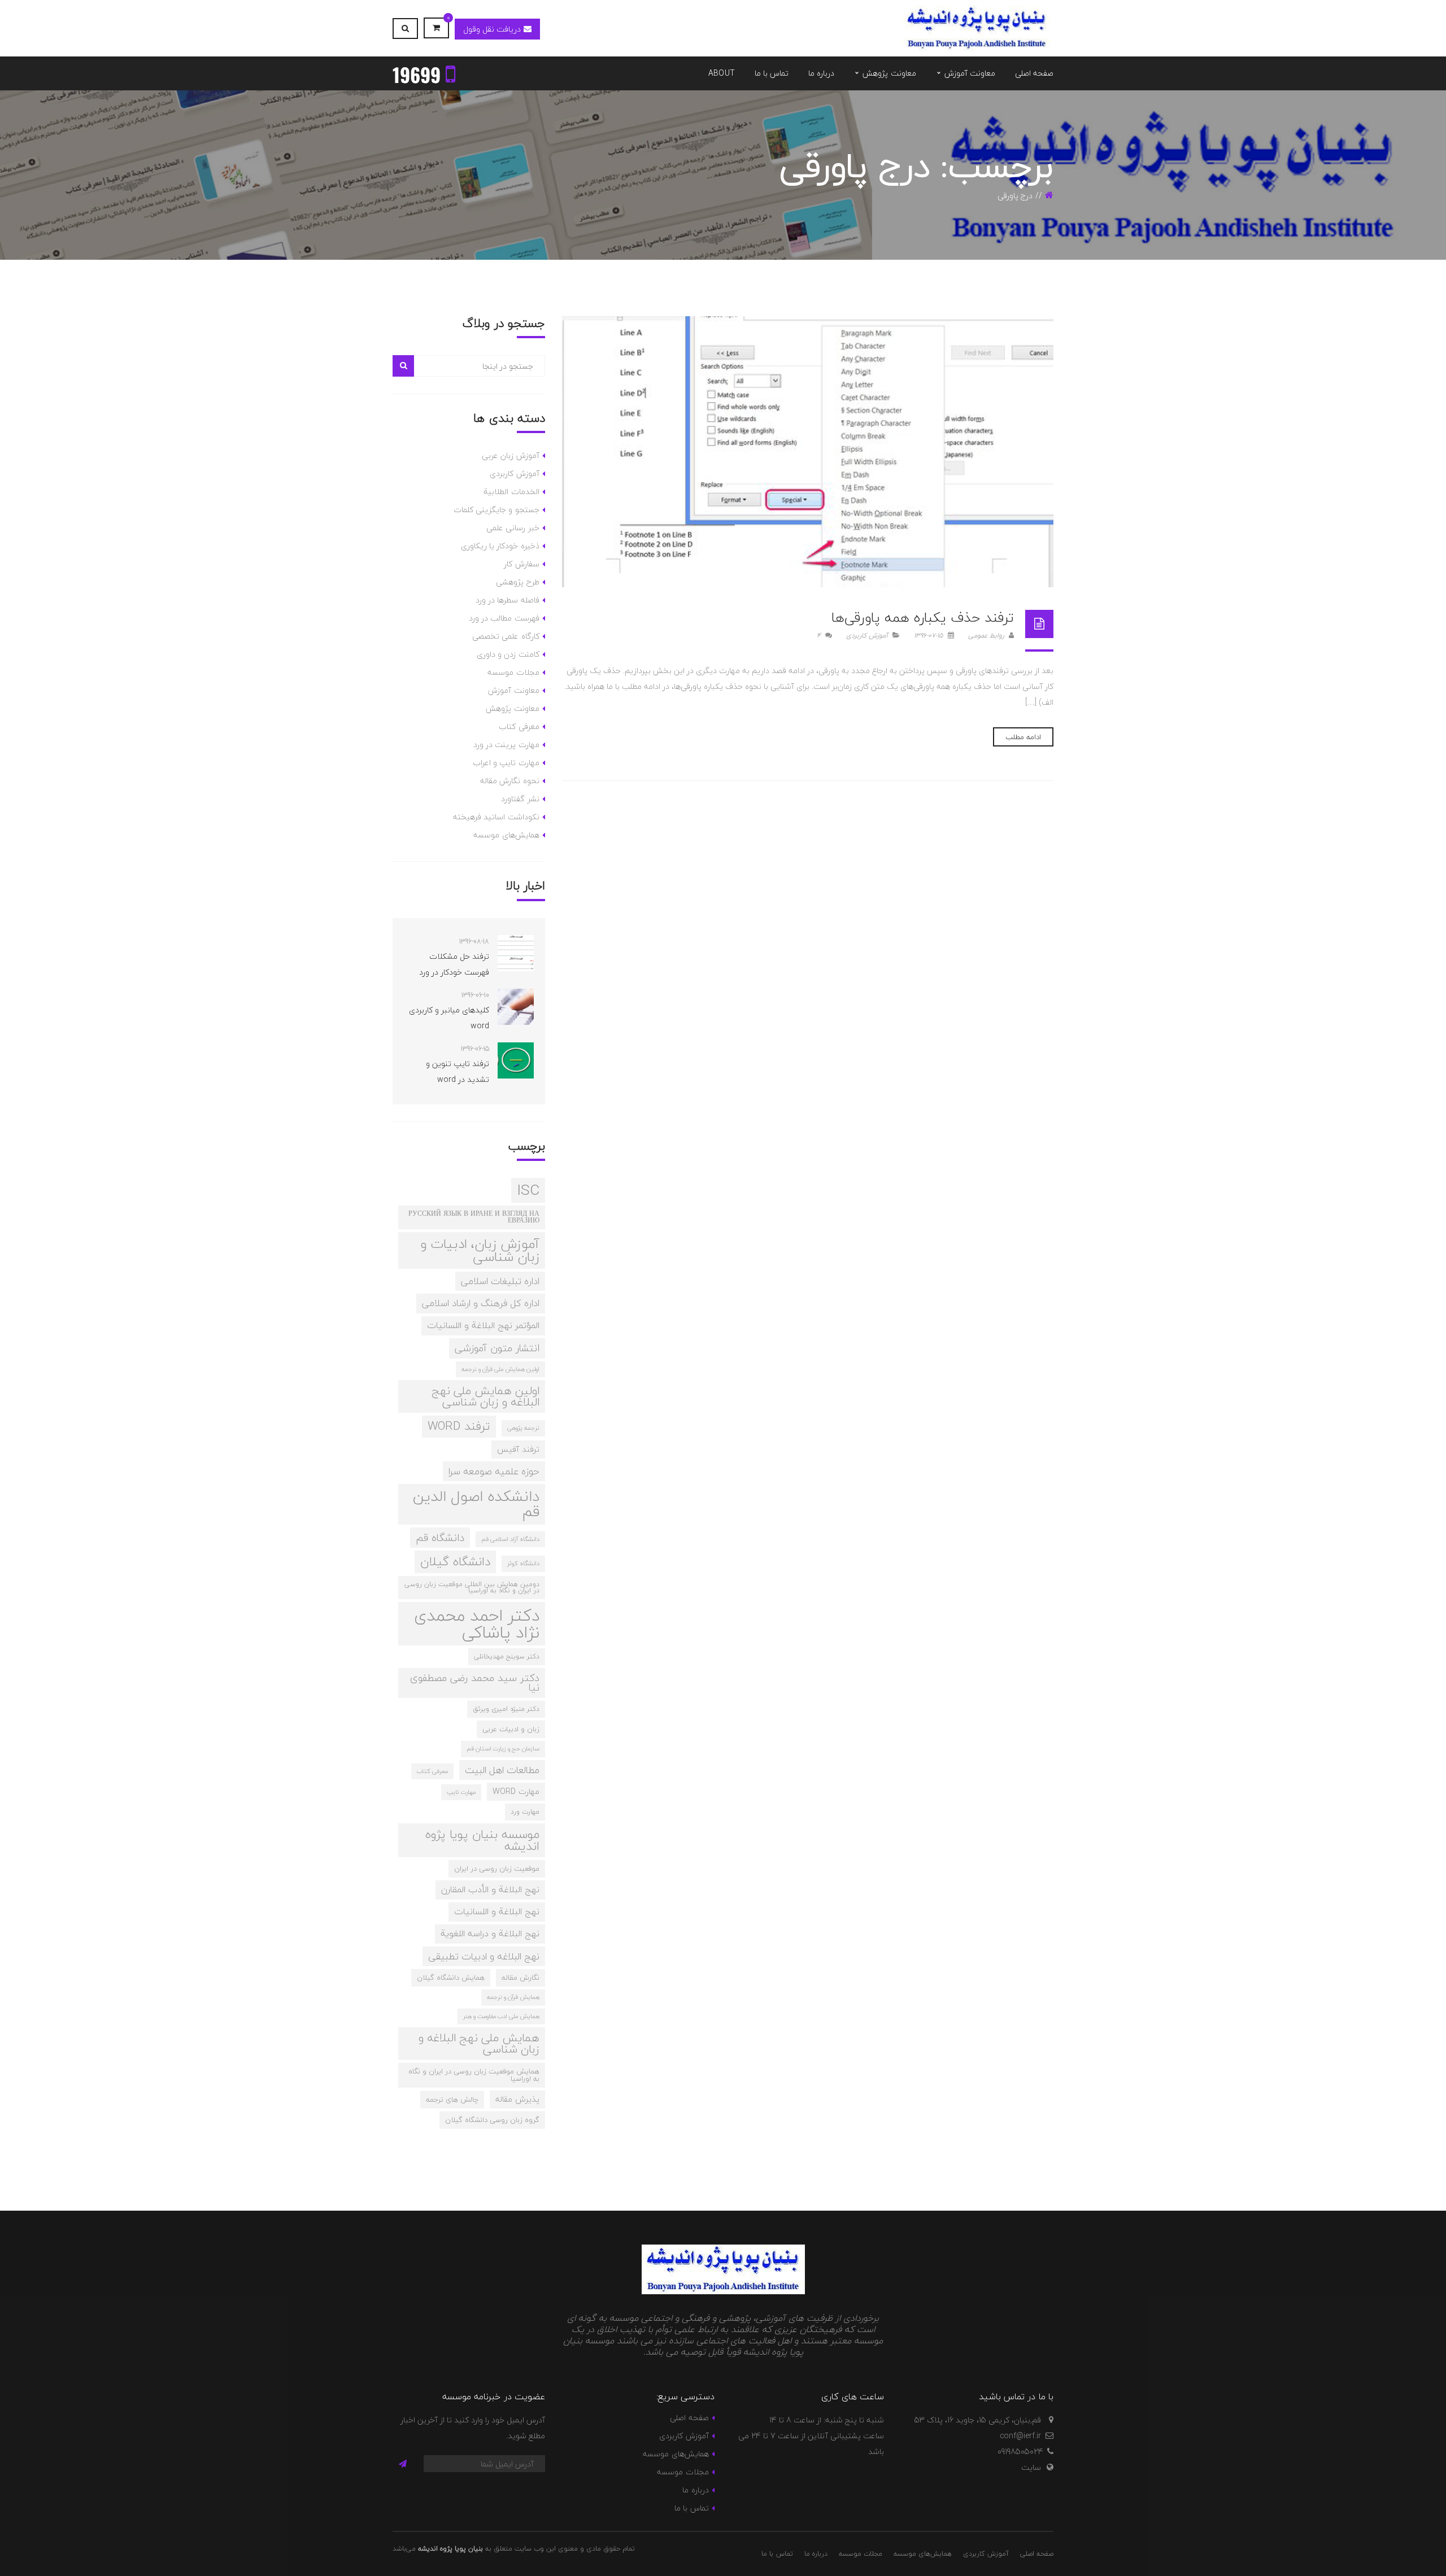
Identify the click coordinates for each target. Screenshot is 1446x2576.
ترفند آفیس (518, 1449)
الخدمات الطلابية (511, 492)
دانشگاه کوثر (523, 1563)
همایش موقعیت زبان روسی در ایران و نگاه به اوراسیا (474, 2075)
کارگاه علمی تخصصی (506, 636)
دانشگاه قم (440, 1538)
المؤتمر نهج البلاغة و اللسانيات (483, 1325)
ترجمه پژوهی (523, 1428)
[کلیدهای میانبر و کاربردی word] (516, 1007)
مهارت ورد (525, 1811)
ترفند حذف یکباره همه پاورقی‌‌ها (923, 617)
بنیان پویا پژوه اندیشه (450, 2549)
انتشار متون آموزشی (497, 1348)
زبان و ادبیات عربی (511, 1729)
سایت (1031, 2467)
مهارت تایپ (461, 1792)
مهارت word (516, 1791)
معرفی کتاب (519, 726)
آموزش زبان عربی (511, 455)
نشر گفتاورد (520, 799)
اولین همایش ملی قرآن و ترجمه (500, 1369)
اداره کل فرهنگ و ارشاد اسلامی (481, 1303)
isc (528, 1190)
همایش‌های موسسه (506, 835)
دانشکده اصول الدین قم (476, 1504)
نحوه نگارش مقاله (510, 781)
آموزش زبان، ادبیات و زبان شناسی (480, 1250)
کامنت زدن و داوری (508, 654)
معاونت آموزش (513, 690)
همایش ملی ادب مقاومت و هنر (501, 2016)
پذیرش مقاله (517, 2099)
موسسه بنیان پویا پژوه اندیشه (482, 1840)
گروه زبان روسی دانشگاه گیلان (492, 2120)
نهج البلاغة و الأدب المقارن (490, 1889)
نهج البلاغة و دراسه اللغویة (490, 1933)
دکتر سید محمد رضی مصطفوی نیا (475, 1683)
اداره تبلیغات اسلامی (500, 1281)
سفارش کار (521, 564)
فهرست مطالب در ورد (504, 618)
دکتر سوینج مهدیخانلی (507, 1656)
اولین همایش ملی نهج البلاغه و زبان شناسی (485, 1396)
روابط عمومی (987, 636)
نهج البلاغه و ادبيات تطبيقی (484, 1956)
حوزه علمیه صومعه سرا (494, 1471)
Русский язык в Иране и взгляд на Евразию (474, 1217)
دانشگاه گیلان (455, 1562)
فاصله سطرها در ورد (508, 600)
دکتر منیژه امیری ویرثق (506, 1709)
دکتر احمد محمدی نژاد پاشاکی (477, 1624)
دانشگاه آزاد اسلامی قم (510, 1539)
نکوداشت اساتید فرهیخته (496, 817)
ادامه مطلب (1023, 737)
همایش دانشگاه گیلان (451, 1977)
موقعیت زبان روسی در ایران (497, 1868)
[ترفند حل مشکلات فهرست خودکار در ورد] (516, 953)
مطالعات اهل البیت (502, 1770)
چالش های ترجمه (452, 2099)
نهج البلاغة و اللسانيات (497, 1911)
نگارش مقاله (521, 1977)
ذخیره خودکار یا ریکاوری (500, 546)
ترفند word (459, 1426)
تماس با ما (692, 2508)
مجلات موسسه (513, 672)
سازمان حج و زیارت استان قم (503, 1748)
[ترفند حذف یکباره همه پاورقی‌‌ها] (808, 452)
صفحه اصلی (689, 2418)
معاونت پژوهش (512, 708)
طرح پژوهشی (517, 582)
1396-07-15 (930, 636)
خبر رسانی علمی (513, 528)
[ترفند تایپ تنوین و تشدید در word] (516, 1060)
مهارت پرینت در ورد (506, 745)
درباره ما (695, 2490)
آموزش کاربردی (867, 636)
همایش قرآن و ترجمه (513, 1997)
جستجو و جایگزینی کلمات (496, 510)
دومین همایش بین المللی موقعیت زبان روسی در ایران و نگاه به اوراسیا (472, 1587)
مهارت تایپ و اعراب (506, 763)
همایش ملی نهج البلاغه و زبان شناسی (479, 2043)
